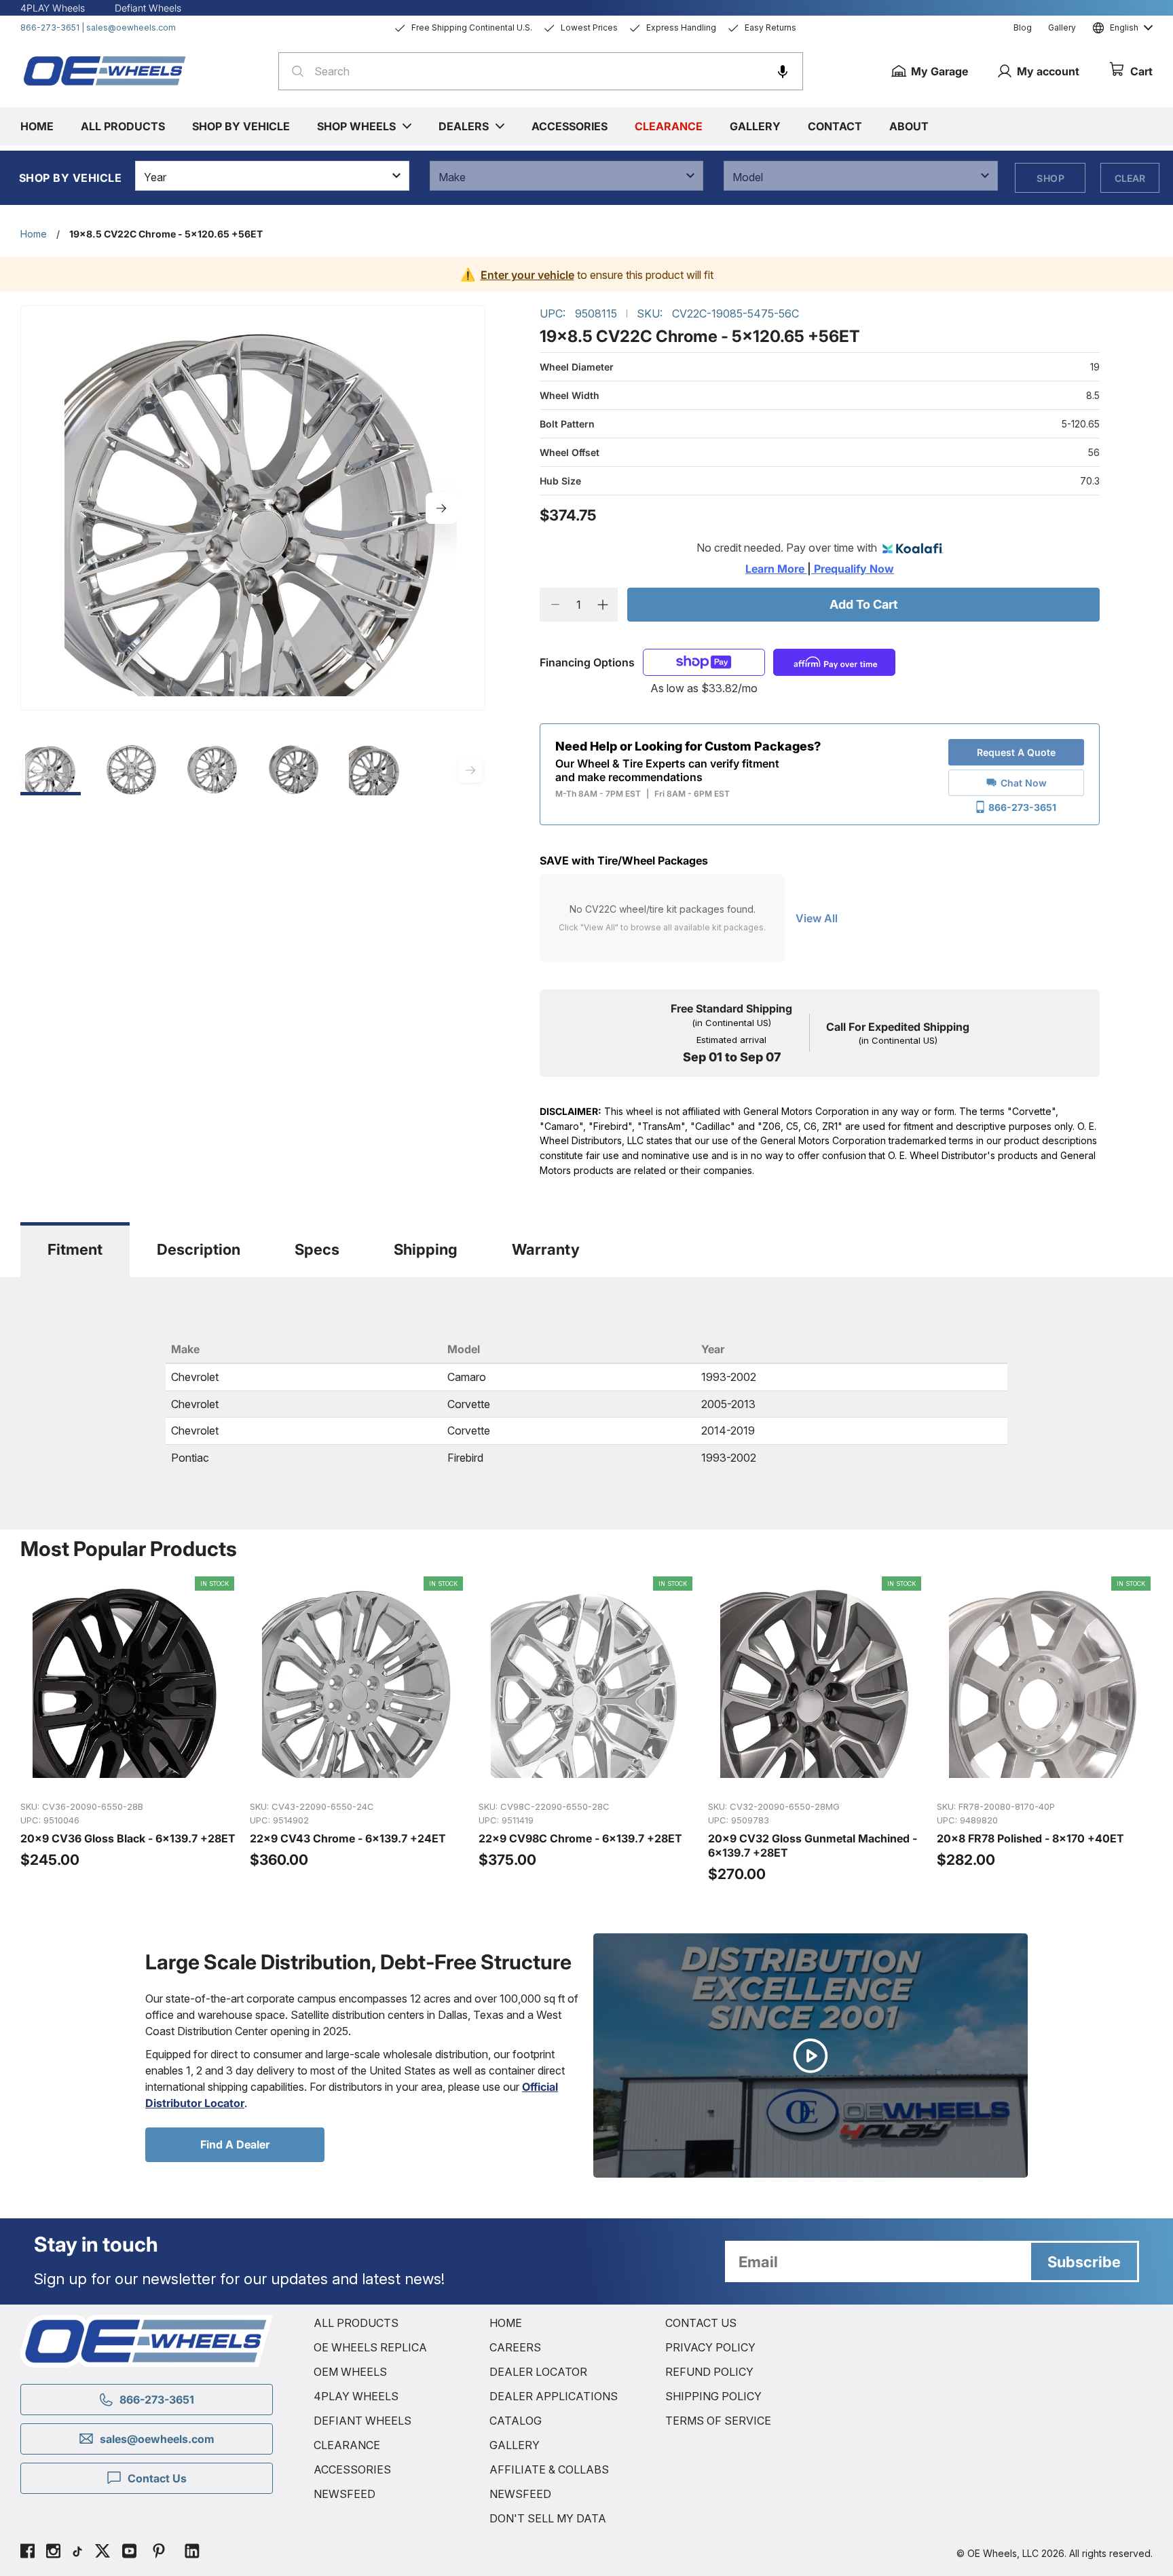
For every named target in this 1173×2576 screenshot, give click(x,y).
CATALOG (516, 2421)
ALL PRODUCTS (356, 2323)
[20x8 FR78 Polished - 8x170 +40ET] (1045, 1730)
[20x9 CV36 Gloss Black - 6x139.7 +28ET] (128, 1730)
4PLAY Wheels (53, 8)
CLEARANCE (347, 2445)
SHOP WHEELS (356, 126)
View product (127, 1775)
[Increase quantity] (602, 605)
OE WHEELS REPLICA (370, 2347)
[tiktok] (77, 2553)
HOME (506, 2323)
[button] (783, 71)
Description (199, 1249)
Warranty (546, 1249)
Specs (317, 1249)
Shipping (426, 1249)
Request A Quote (1016, 752)
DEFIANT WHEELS (362, 2421)
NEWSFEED (345, 2494)
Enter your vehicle (527, 275)
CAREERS (515, 2347)
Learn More (776, 569)
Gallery (1062, 27)
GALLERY (515, 2445)
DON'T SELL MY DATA (548, 2518)
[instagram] (53, 2553)
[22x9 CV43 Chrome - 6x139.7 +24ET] (358, 1730)
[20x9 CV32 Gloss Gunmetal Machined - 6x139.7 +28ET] (816, 1730)
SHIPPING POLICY (713, 2396)
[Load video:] (811, 2056)
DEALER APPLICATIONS (554, 2396)
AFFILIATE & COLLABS (549, 2469)
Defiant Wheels (148, 8)
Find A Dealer (235, 2144)
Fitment (75, 1249)
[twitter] (103, 2553)
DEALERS (464, 126)
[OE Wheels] (105, 71)
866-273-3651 (50, 27)
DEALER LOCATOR (538, 2372)
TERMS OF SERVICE (718, 2421)
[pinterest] (159, 2553)
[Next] (441, 508)
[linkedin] (192, 2553)
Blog (1023, 27)
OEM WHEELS (350, 2372)
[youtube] (129, 2553)
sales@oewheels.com (131, 27)
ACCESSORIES (352, 2469)
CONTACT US (701, 2323)
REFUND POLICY (709, 2372)
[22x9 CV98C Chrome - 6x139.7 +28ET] (586, 1730)
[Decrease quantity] (555, 605)
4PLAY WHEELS (356, 2396)
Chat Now (1024, 783)
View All (817, 918)
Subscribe (1084, 2262)
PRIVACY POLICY (710, 2347)
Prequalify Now (853, 569)
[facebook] (27, 2553)
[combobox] (541, 71)
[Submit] (294, 71)
